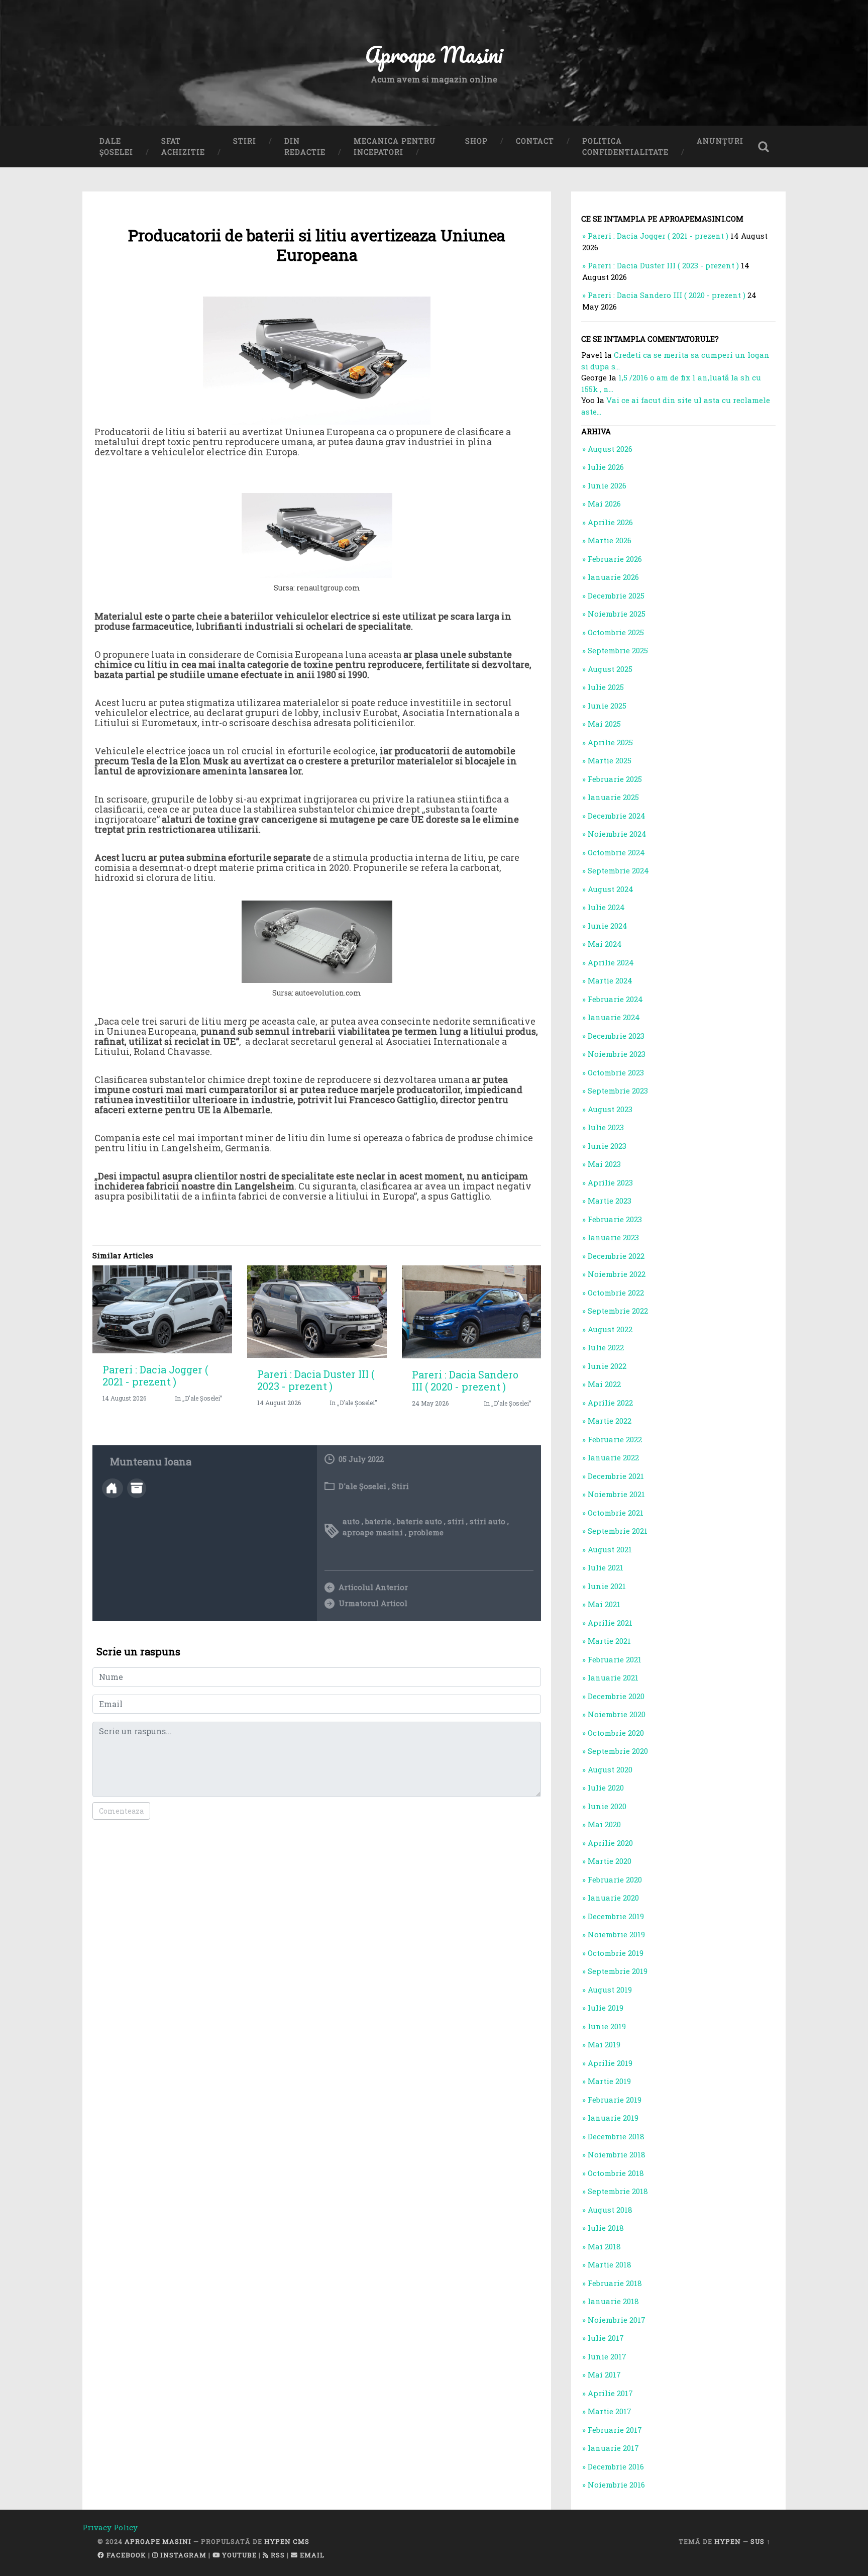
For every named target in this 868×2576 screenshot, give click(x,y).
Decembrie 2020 (616, 1696)
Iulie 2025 (606, 687)
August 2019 (610, 1990)
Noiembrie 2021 (616, 1494)
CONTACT (535, 141)
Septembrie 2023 (618, 1091)
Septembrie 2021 (618, 1531)
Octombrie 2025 (616, 632)
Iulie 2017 (606, 2338)
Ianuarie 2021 (613, 1677)
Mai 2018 (604, 2246)
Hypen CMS (287, 2541)
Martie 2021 (609, 1641)
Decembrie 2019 (616, 1916)
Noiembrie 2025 (617, 614)
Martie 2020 (610, 1861)
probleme (426, 1532)
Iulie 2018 (606, 2228)
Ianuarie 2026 (613, 577)
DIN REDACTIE (305, 146)
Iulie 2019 (606, 2008)
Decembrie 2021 (616, 1476)
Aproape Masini (158, 2541)
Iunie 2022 (607, 1366)
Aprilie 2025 (610, 742)
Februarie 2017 (615, 2430)
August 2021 (610, 1549)
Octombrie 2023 (616, 1072)
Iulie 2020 (606, 1788)
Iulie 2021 (606, 1567)
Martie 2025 (610, 760)
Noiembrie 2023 (617, 1054)
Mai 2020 (604, 1824)
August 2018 (610, 2210)
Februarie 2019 (615, 2100)
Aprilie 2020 (610, 1843)
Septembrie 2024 (618, 870)
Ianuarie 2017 (613, 2448)
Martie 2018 (610, 2264)
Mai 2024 (605, 944)
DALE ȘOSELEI (116, 146)
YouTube (238, 2555)
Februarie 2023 (615, 1219)
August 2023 (610, 1109)
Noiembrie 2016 (616, 2485)
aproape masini (373, 1532)
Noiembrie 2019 (616, 1934)
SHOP (476, 141)
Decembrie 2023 (616, 1036)
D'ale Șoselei (362, 1486)
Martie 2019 (609, 2081)
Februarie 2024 (615, 999)
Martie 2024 (610, 980)
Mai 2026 (604, 504)
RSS (277, 2555)
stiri (456, 1521)
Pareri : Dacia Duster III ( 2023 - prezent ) (316, 1380)
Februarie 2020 (615, 1879)
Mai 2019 (604, 2044)
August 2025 (610, 669)
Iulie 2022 (606, 1347)
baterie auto (419, 1521)
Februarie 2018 (615, 2283)
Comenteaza (121, 1811)
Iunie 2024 (608, 926)
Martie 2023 (610, 1201)
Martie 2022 (610, 1421)
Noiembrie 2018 (617, 2154)
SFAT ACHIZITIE (183, 146)
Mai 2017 (604, 2374)
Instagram (182, 2555)
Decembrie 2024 (617, 816)
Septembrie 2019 (618, 1971)
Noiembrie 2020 (617, 1714)
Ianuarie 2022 (613, 1457)
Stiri (400, 1486)
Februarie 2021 (615, 1659)
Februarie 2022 (615, 1439)
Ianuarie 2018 (613, 2301)
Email (311, 2555)
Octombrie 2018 (616, 2173)
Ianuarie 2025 (613, 797)
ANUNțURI (720, 141)
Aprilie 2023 (610, 1182)
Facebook (125, 2555)
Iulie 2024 (606, 907)
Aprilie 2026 (610, 522)
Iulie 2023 (606, 1127)
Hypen (728, 2541)
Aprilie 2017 (610, 2393)
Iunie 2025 (607, 706)
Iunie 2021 (607, 1586)
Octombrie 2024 (616, 852)
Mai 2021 (604, 1604)
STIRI (245, 141)
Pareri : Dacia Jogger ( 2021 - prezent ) (155, 1375)
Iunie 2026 (607, 485)
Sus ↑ (761, 2541)
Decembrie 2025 (616, 596)
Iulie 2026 (606, 467)
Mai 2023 (604, 1164)
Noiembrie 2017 (617, 2320)
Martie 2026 (610, 540)
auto (351, 1521)
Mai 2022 (604, 1384)
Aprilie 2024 (611, 962)
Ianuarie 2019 (613, 2118)
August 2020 (610, 1769)
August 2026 (610, 449)
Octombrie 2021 (616, 1513)
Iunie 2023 (607, 1146)
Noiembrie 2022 (617, 1274)
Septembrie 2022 (618, 1311)
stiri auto (487, 1521)
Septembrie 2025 (618, 650)
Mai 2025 (604, 724)
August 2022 (610, 1329)
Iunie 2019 (607, 2026)
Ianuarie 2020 (613, 1898)
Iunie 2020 (607, 1806)
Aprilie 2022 (610, 1403)
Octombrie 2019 (616, 1953)
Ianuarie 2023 (613, 1237)
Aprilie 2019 (610, 2063)
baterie (378, 1521)
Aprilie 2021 (610, 1623)
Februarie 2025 (615, 779)
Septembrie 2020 (618, 1751)
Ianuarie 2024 (614, 1017)
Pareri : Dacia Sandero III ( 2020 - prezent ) (465, 1380)
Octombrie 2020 (616, 1733)
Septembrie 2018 (618, 2191)
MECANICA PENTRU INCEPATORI (395, 146)
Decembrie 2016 (616, 2466)
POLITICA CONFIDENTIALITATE (625, 146)
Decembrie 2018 (616, 2136)
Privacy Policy (110, 2527)
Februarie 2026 (615, 559)
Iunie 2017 (607, 2356)
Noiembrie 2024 (617, 834)
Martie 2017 (610, 2411)
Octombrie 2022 (616, 1293)
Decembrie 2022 (616, 1256)
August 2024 (611, 889)
